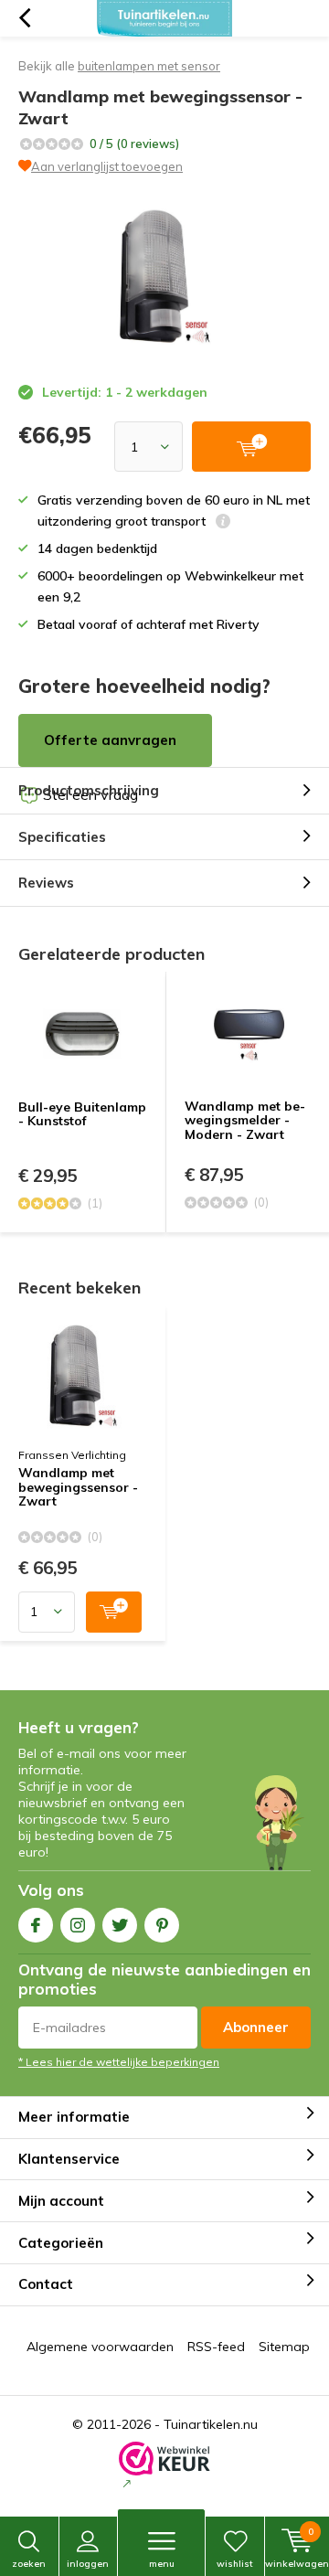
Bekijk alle (119, 66)
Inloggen (88, 2564)
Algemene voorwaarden (100, 2347)
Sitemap (284, 2347)
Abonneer (256, 2027)
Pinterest (162, 1925)
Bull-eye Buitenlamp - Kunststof (82, 1114)
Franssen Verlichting (72, 1455)
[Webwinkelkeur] (164, 2467)
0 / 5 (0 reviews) (134, 144)
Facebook (36, 1925)
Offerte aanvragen (110, 740)
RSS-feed (216, 2347)
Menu (162, 2564)
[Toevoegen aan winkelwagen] (114, 1612)
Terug (24, 18)
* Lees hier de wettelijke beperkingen (119, 2062)
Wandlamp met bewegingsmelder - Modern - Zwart (245, 1120)
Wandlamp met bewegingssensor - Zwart (78, 1488)
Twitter (120, 1925)
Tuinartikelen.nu (211, 2424)
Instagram (78, 1925)
